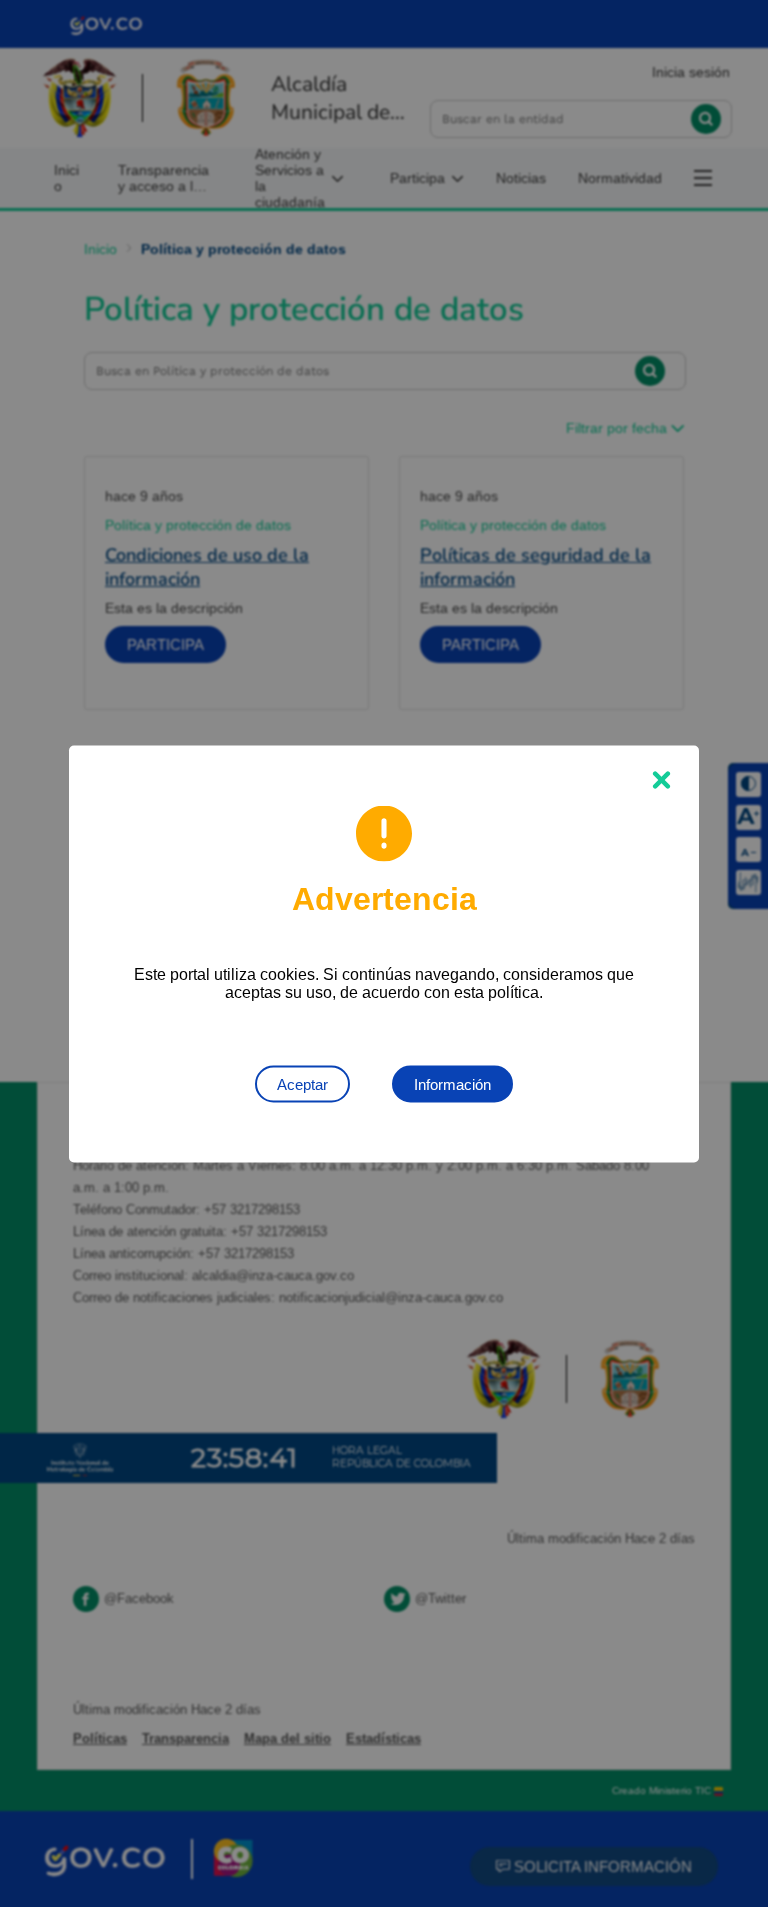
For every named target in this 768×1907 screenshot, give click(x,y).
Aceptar (302, 1083)
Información (452, 1083)
